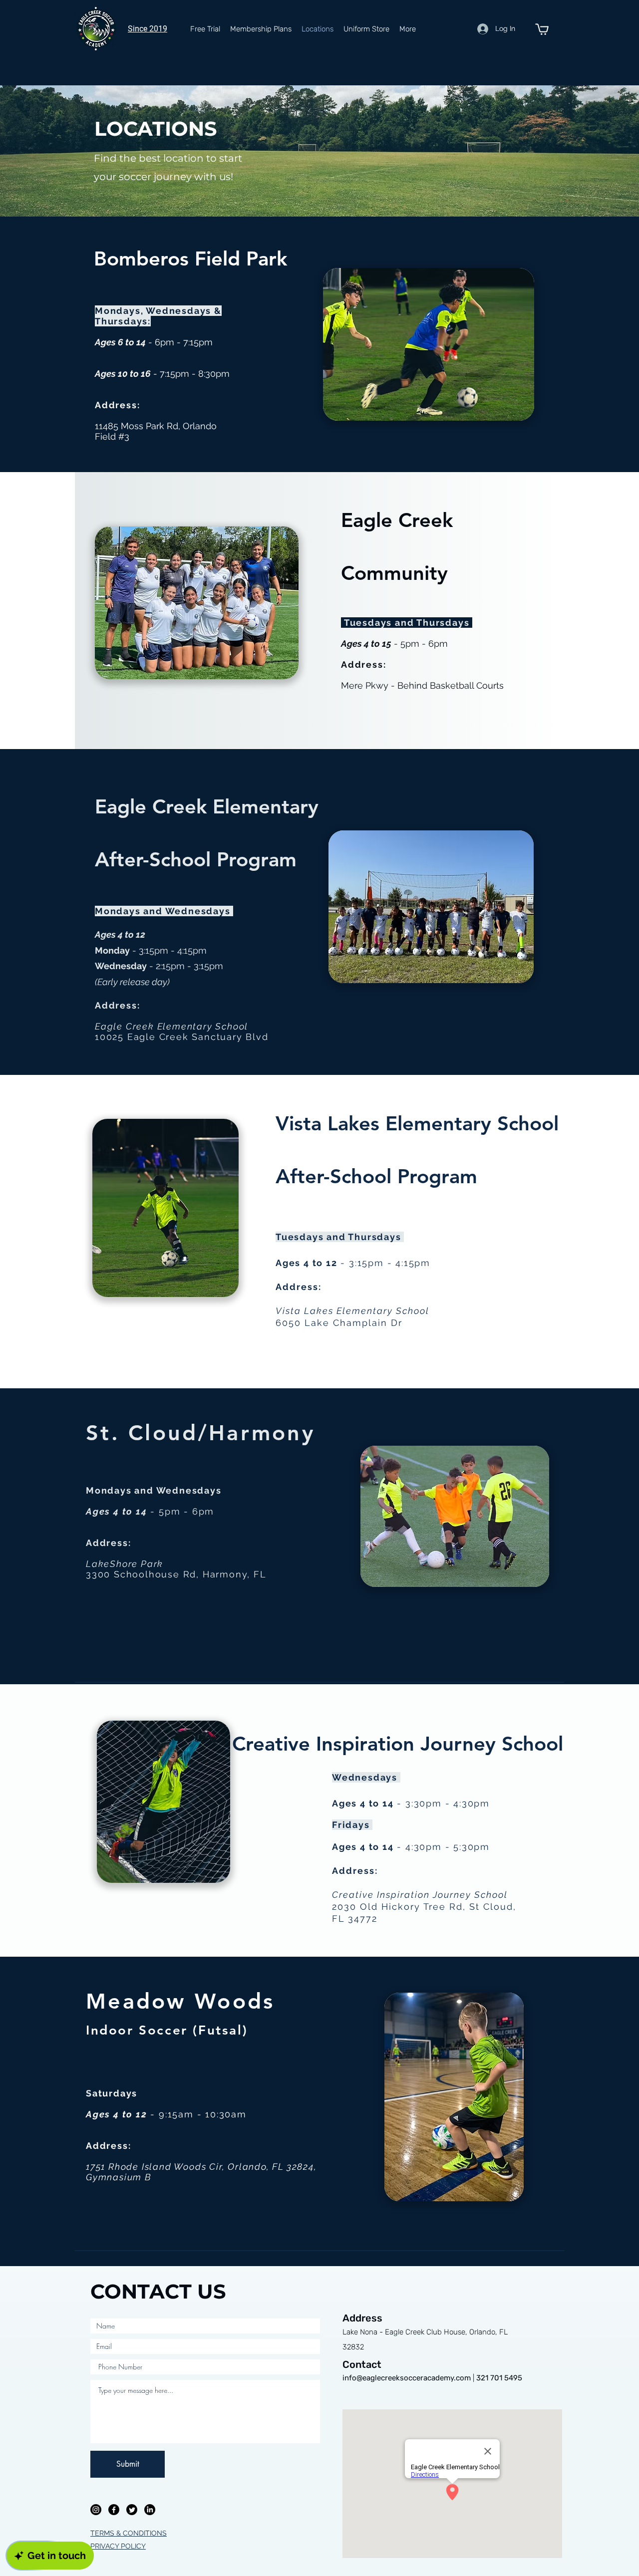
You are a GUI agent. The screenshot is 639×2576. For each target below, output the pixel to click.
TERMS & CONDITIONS (129, 2533)
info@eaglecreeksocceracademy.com (407, 2378)
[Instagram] (96, 2510)
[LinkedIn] (150, 2510)
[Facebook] (114, 2510)
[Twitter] (132, 2510)
